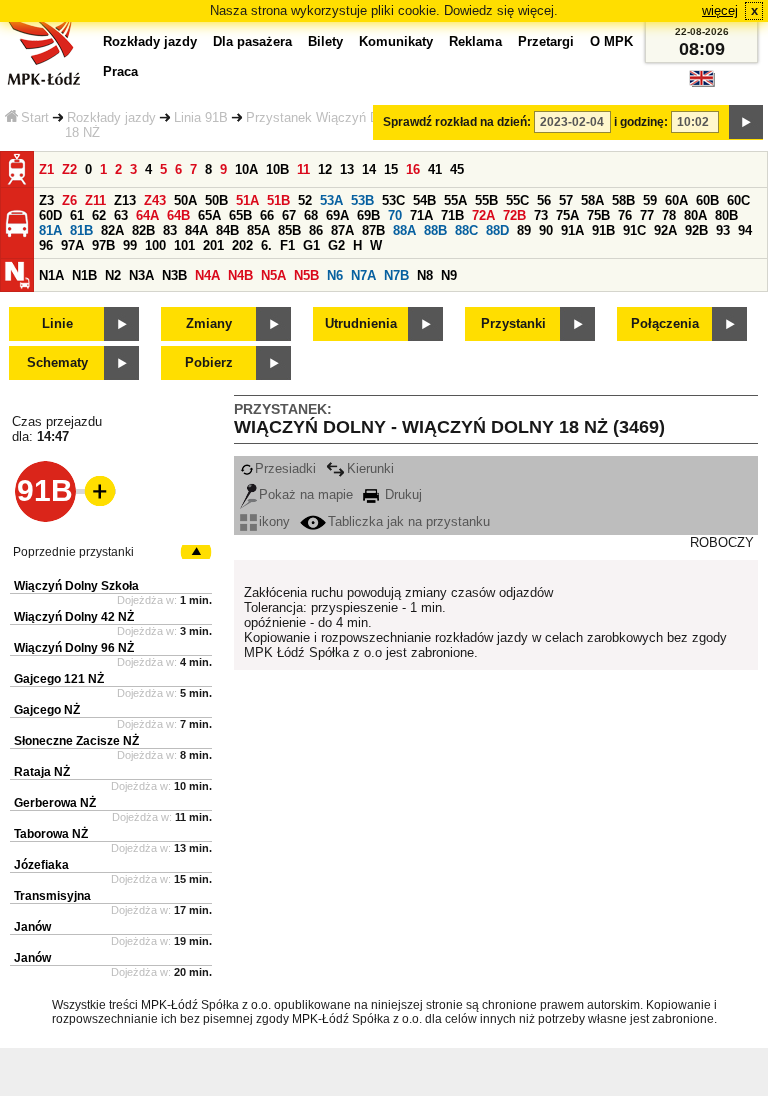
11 (303, 169)
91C (634, 230)
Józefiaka (41, 865)
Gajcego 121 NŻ (59, 679)
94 (745, 230)
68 (311, 215)
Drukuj (401, 494)
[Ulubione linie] (94, 491)
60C (738, 200)
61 (77, 215)
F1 (287, 245)
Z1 (46, 169)
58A (592, 200)
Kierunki (370, 468)
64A (147, 215)
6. (266, 245)
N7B (396, 275)
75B (598, 215)
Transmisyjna (52, 896)
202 (242, 245)
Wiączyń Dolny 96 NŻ (74, 648)
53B (362, 200)
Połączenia (665, 323)
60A (676, 200)
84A (196, 230)
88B (435, 230)
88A (404, 230)
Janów (32, 927)
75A (567, 215)
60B (707, 200)
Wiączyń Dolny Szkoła (76, 586)
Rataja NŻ (42, 772)
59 (650, 200)
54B (424, 200)
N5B (306, 275)
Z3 (46, 200)
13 (347, 169)
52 (305, 200)
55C (517, 200)
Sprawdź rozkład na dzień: (457, 122)
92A (665, 230)
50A (185, 200)
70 (395, 215)
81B (81, 230)
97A (72, 245)
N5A (273, 275)
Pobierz (209, 362)
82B (143, 230)
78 (669, 215)
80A (695, 215)
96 (46, 245)
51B (278, 200)
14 (369, 169)
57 (566, 200)
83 (170, 230)
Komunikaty (396, 41)
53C (393, 200)
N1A (51, 275)
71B (452, 215)
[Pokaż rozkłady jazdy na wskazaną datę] (746, 122)
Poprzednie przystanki (73, 552)
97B (103, 245)
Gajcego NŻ (47, 710)
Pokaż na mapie (306, 494)
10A (246, 169)
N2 (113, 275)
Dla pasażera (252, 41)
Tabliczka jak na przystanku (409, 521)
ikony (274, 521)
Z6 (69, 200)
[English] (702, 83)
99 (130, 245)
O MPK (611, 41)
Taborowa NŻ (51, 834)
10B (277, 169)
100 (155, 245)
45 (457, 169)
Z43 (155, 200)
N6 (335, 275)
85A (258, 230)
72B (514, 215)
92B (696, 230)
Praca (120, 71)
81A (50, 230)
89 (524, 230)
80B (726, 215)
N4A (207, 275)
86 (316, 230)
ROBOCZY (722, 542)
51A (247, 200)
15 (391, 169)
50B (216, 200)
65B (240, 215)
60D (50, 215)
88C (466, 230)
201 (213, 245)
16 (413, 169)
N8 (425, 275)
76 (625, 215)
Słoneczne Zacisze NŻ (76, 741)
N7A (363, 275)
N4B (240, 275)
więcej (720, 10)
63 (121, 215)
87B (373, 230)
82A (112, 230)
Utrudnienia (361, 323)
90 (546, 230)
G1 (311, 245)
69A (337, 215)
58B (623, 200)
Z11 (95, 200)
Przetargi (546, 41)
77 (647, 215)
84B (227, 230)
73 (541, 215)
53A (331, 200)
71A (421, 215)
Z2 (69, 169)
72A (483, 215)
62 (99, 215)
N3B (174, 275)
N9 (449, 275)
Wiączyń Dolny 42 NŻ (74, 617)
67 (289, 215)
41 (435, 169)
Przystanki (513, 323)
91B (603, 230)
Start (35, 117)
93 (723, 230)
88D (497, 230)
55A (455, 200)
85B (289, 230)
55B (486, 200)
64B (178, 215)
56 (544, 200)
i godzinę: (641, 122)
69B (368, 215)
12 (325, 169)
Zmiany (209, 323)
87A (342, 230)
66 (267, 215)
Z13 (125, 200)
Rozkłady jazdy (111, 117)
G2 (336, 245)
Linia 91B (201, 117)
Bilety (325, 41)
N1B (84, 275)
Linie (57, 323)
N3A (141, 275)
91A (572, 230)
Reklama (475, 41)
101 (184, 245)
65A (209, 215)
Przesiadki (285, 468)
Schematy (57, 362)
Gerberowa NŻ (55, 803)
